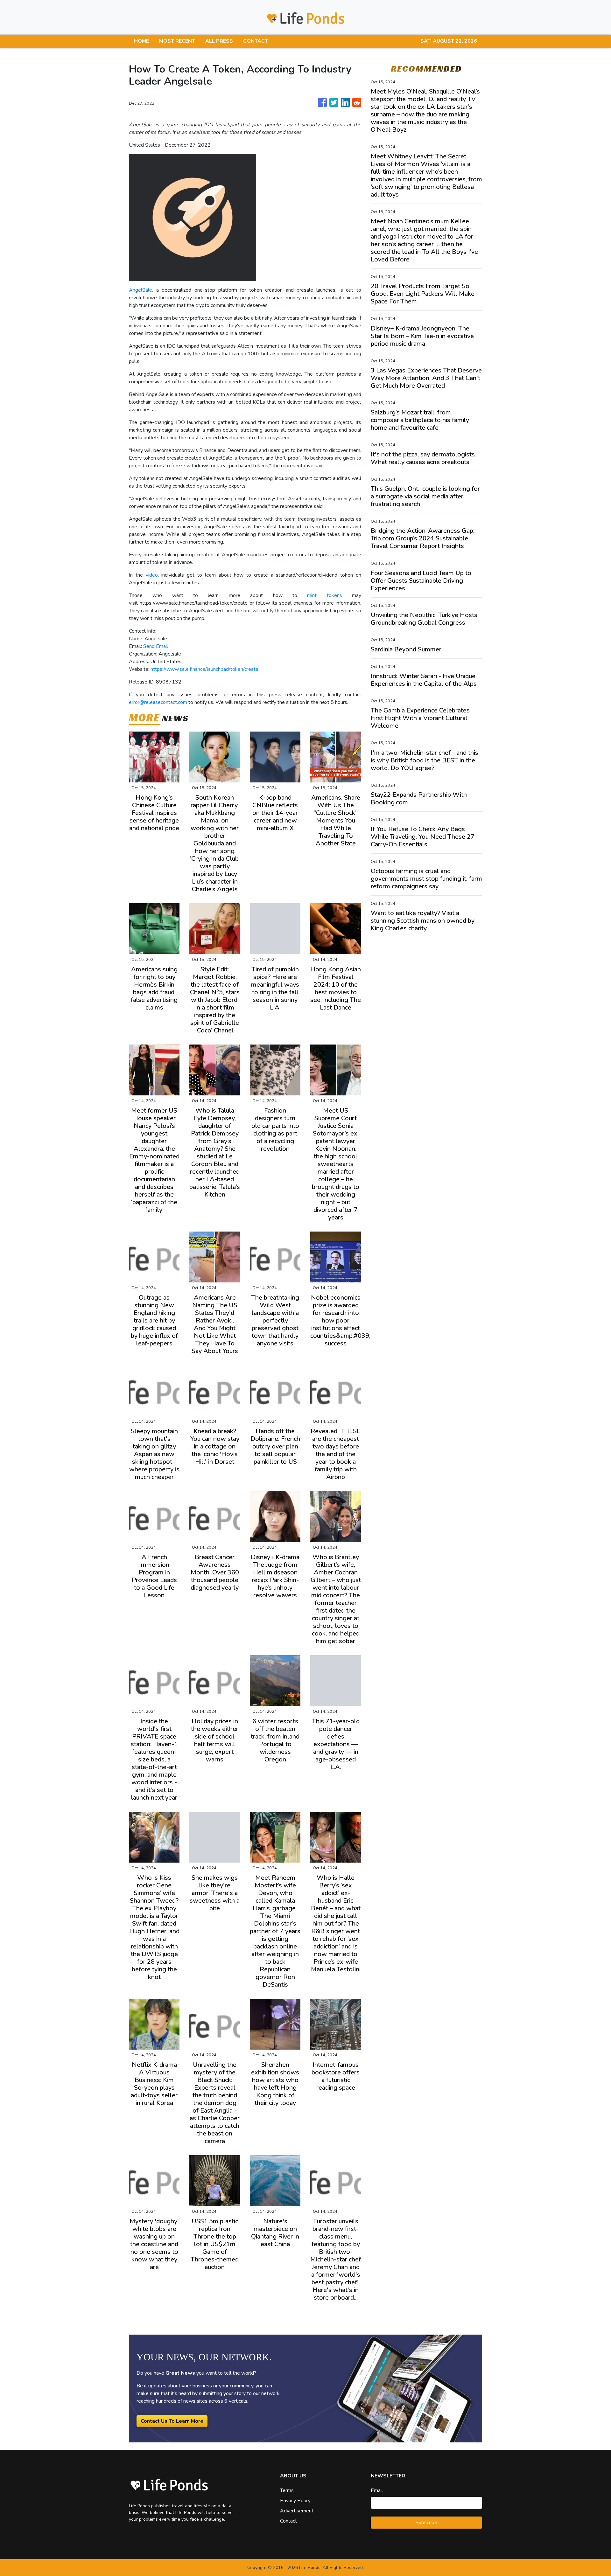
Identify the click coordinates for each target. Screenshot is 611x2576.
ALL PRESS (219, 41)
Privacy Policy (295, 2501)
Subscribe (426, 2523)
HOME (141, 41)
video (152, 575)
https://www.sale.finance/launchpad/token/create (204, 669)
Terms (287, 2490)
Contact (288, 2521)
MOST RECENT (177, 41)
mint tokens (324, 595)
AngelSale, (141, 290)
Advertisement (297, 2511)
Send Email (156, 646)
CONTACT (256, 41)
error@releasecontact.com (158, 702)
